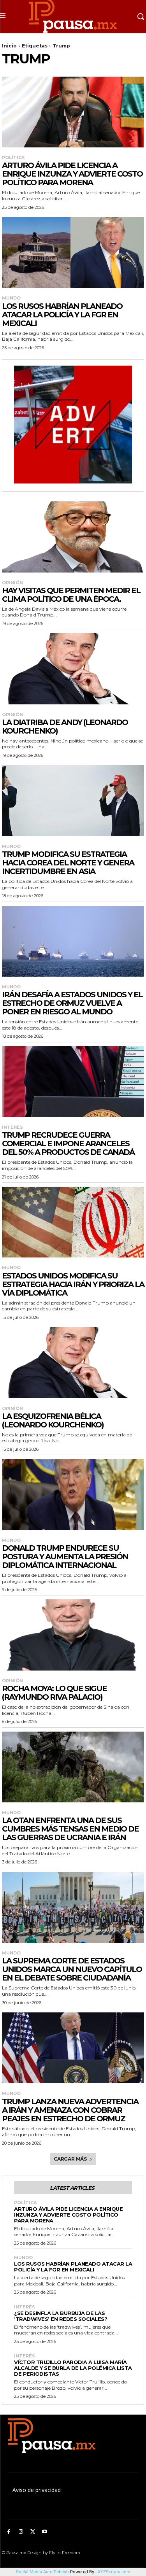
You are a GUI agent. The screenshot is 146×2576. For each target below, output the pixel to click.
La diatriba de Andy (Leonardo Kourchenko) (65, 727)
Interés (12, 1127)
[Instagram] (21, 2532)
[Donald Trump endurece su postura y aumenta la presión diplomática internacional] (73, 1495)
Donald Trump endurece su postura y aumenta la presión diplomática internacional (65, 1557)
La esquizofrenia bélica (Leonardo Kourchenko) (53, 1420)
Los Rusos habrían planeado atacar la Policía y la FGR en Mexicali (62, 315)
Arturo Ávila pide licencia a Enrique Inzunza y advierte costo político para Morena (72, 174)
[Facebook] (9, 2532)
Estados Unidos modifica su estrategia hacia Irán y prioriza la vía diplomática (73, 1284)
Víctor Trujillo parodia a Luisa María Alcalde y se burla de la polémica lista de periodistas (73, 2368)
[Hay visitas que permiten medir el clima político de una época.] (73, 537)
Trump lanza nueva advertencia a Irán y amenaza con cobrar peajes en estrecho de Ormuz (70, 2110)
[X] (33, 2532)
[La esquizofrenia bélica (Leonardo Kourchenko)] (73, 1363)
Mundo (11, 298)
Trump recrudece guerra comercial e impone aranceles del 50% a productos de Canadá (68, 1144)
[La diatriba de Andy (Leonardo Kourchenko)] (73, 669)
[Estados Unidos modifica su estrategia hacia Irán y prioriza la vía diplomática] (73, 1222)
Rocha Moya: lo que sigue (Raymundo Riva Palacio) (54, 1693)
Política (13, 158)
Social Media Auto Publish (42, 2572)
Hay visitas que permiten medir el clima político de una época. (71, 595)
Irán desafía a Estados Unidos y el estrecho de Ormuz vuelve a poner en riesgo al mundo (72, 1003)
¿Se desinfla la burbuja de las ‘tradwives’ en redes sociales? (61, 2316)
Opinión (12, 583)
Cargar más (70, 2159)
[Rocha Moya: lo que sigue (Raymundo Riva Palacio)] (73, 1635)
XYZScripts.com (114, 2572)
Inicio (9, 46)
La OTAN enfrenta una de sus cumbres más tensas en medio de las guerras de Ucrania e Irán (70, 1829)
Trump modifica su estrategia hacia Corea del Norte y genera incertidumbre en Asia (68, 863)
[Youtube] (45, 2532)
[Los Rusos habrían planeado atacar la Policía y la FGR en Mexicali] (73, 253)
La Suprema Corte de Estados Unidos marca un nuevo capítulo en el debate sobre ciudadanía (72, 1969)
